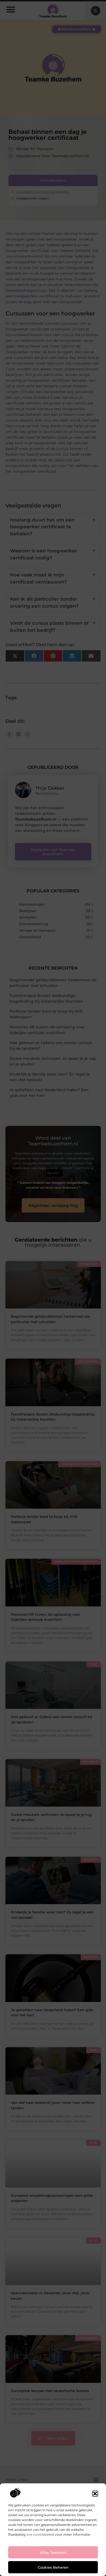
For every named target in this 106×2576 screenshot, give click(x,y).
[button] (95, 2494)
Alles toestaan (53, 2552)
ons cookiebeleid (40, 2534)
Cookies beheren (53, 2567)
